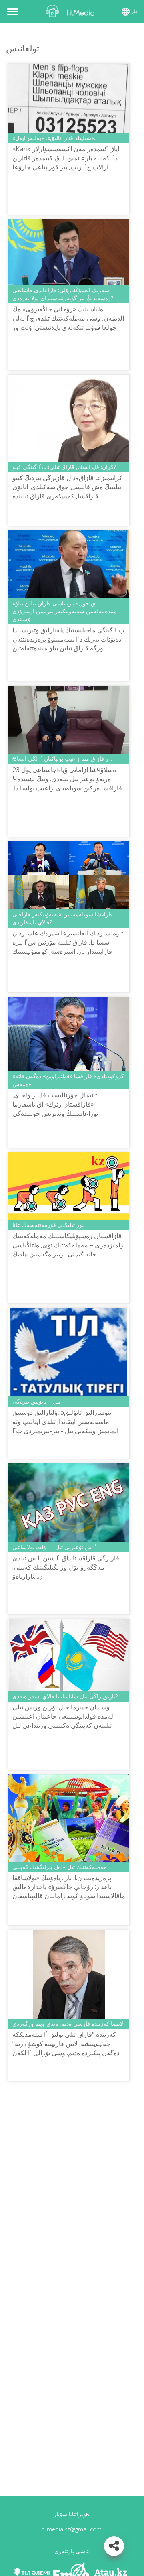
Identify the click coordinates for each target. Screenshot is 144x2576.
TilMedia (72, 11)
